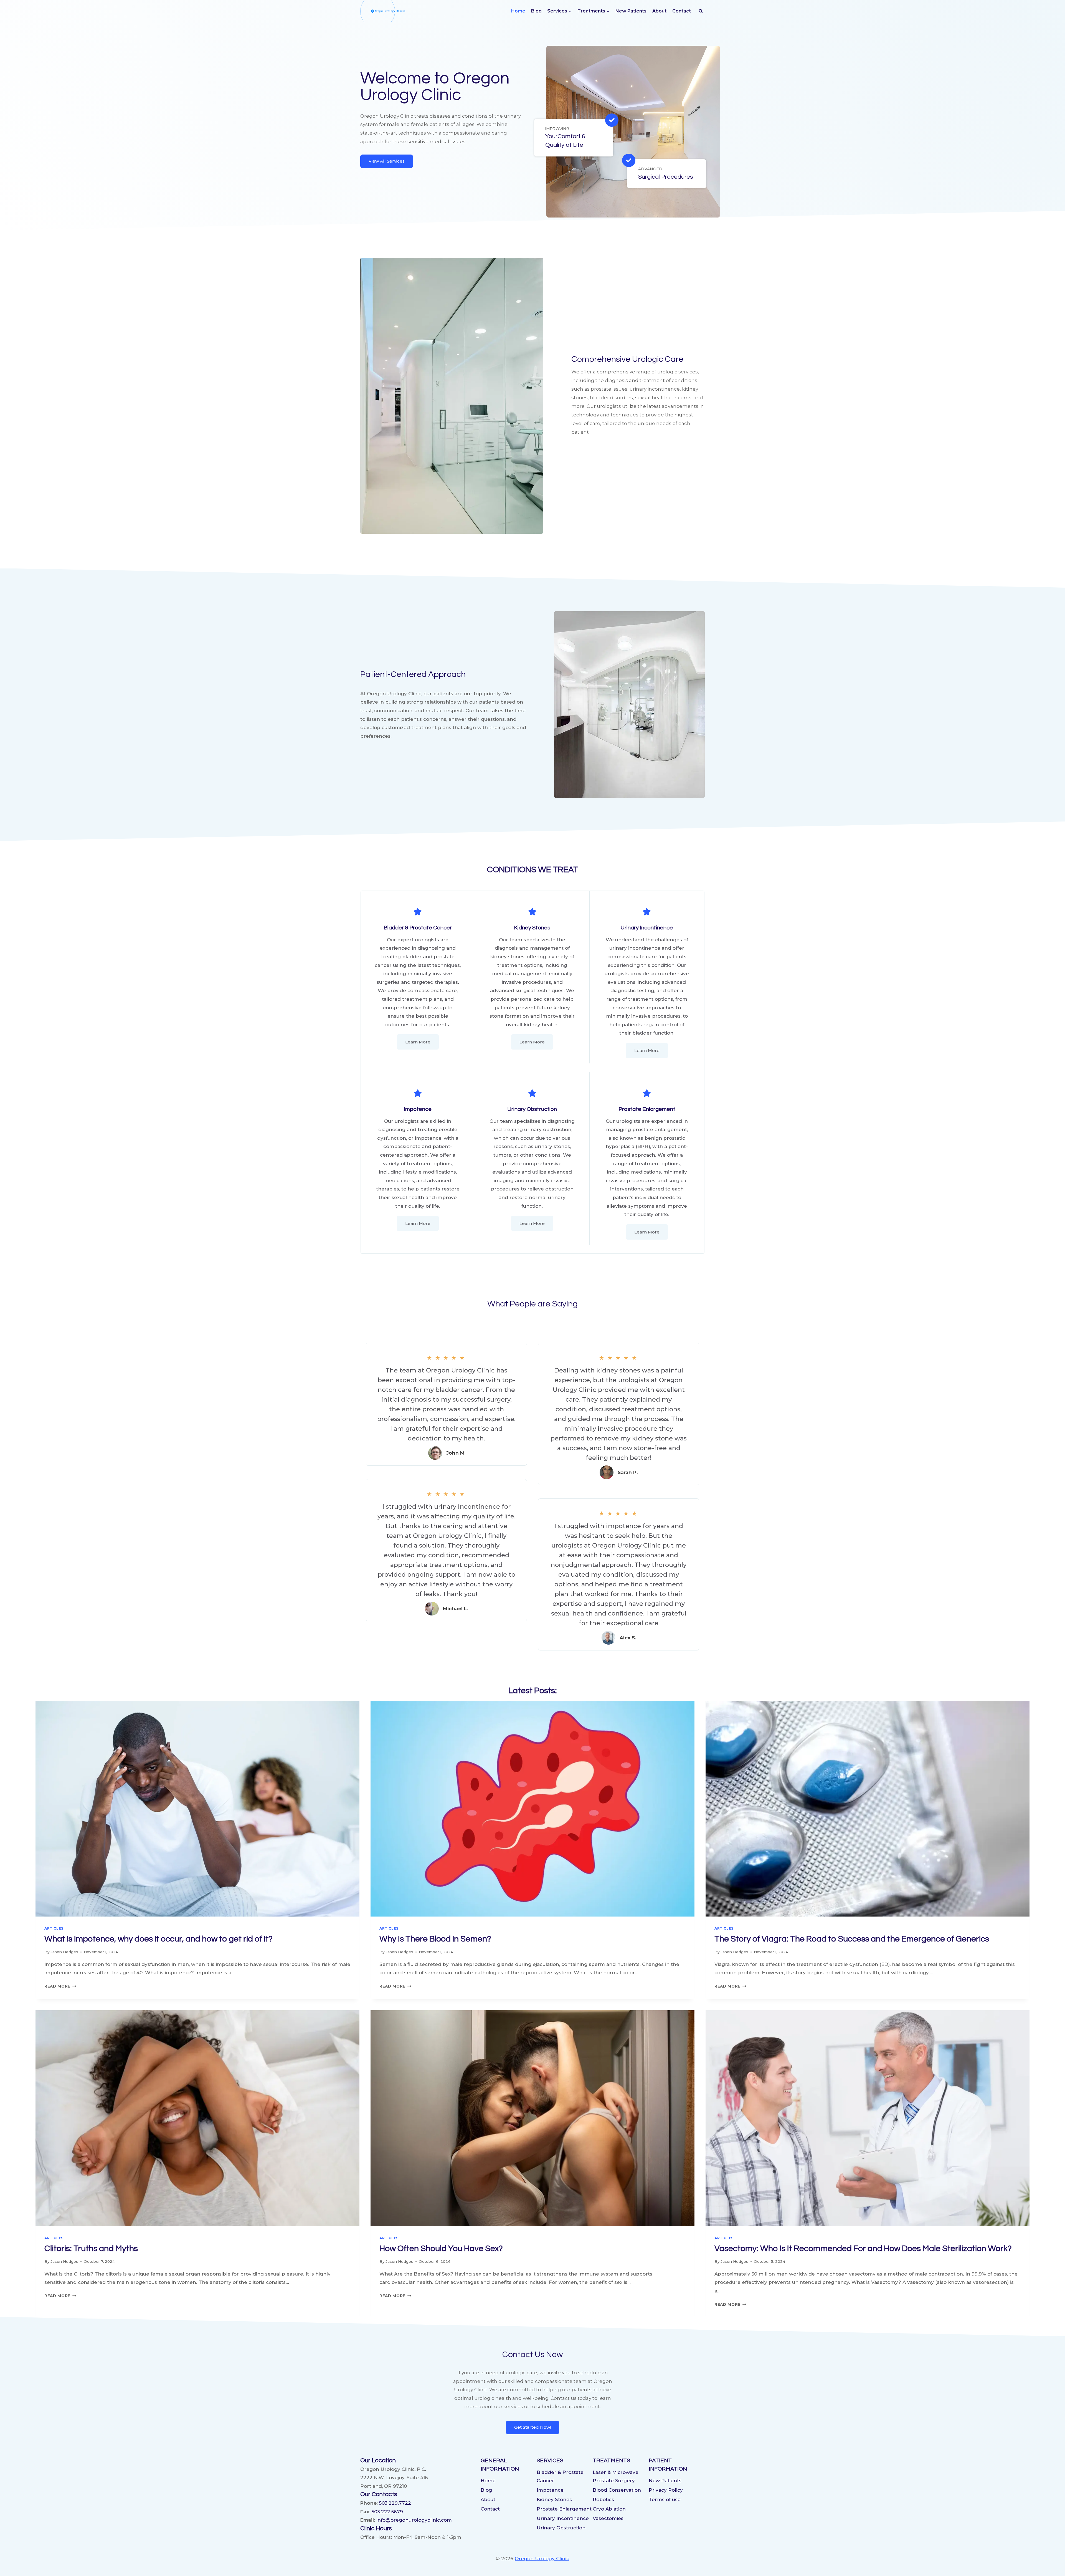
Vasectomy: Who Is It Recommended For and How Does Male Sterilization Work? (863, 2248)
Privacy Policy (666, 2490)
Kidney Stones (554, 2499)
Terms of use (665, 2499)
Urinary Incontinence (563, 2518)
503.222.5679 (387, 2512)
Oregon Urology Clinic (542, 2559)
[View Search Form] (701, 11)
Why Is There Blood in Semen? (435, 1939)
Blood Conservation (617, 2490)
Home (518, 11)
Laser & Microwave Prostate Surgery (616, 2477)
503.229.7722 (395, 2503)
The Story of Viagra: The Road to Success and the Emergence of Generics (852, 1939)
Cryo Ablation (609, 2509)
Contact (682, 11)
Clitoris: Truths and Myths (91, 2248)
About (659, 11)
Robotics (603, 2499)
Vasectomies (608, 2518)
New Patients (631, 11)
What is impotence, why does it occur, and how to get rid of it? (159, 1939)
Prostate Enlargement (564, 2509)
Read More (60, 1986)
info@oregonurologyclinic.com (414, 2520)
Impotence (550, 2490)
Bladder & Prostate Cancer (560, 2477)
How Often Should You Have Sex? (441, 2248)
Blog (536, 11)
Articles (54, 1928)
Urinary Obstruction (561, 2528)
